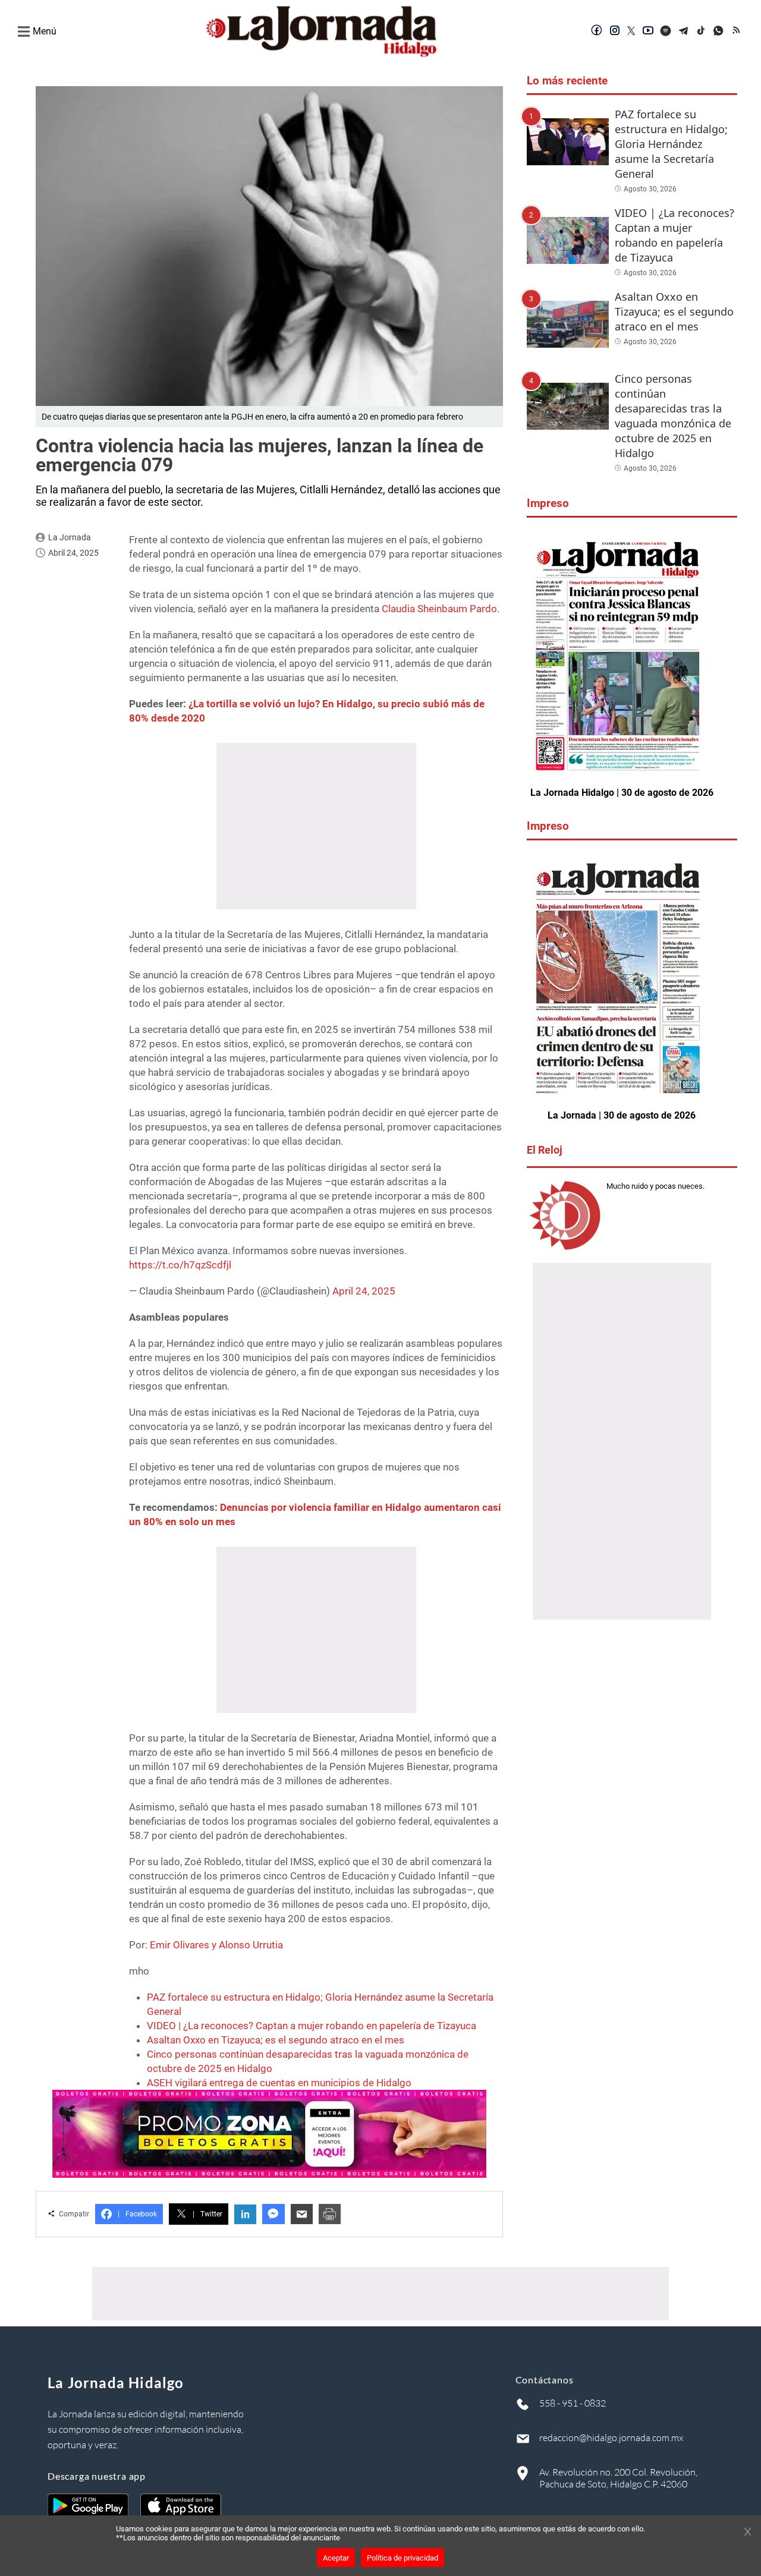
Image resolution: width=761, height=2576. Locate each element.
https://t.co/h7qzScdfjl (180, 1265)
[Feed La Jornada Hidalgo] (737, 32)
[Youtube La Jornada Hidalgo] (648, 32)
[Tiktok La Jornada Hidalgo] (702, 32)
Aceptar (336, 2558)
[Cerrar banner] (748, 2533)
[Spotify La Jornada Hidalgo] (666, 32)
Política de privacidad (402, 2558)
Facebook (137, 2214)
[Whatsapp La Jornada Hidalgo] (719, 32)
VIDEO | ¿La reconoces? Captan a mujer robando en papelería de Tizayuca (312, 2026)
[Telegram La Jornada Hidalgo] (684, 32)
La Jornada (70, 537)
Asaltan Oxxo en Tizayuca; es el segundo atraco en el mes (276, 2040)
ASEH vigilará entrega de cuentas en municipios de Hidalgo (279, 2083)
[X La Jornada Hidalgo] (631, 32)
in (245, 2214)
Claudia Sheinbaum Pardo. (441, 609)
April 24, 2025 (364, 1291)
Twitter (207, 2214)
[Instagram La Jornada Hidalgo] (615, 32)
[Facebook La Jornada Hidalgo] (597, 32)
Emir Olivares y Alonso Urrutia (216, 1945)
